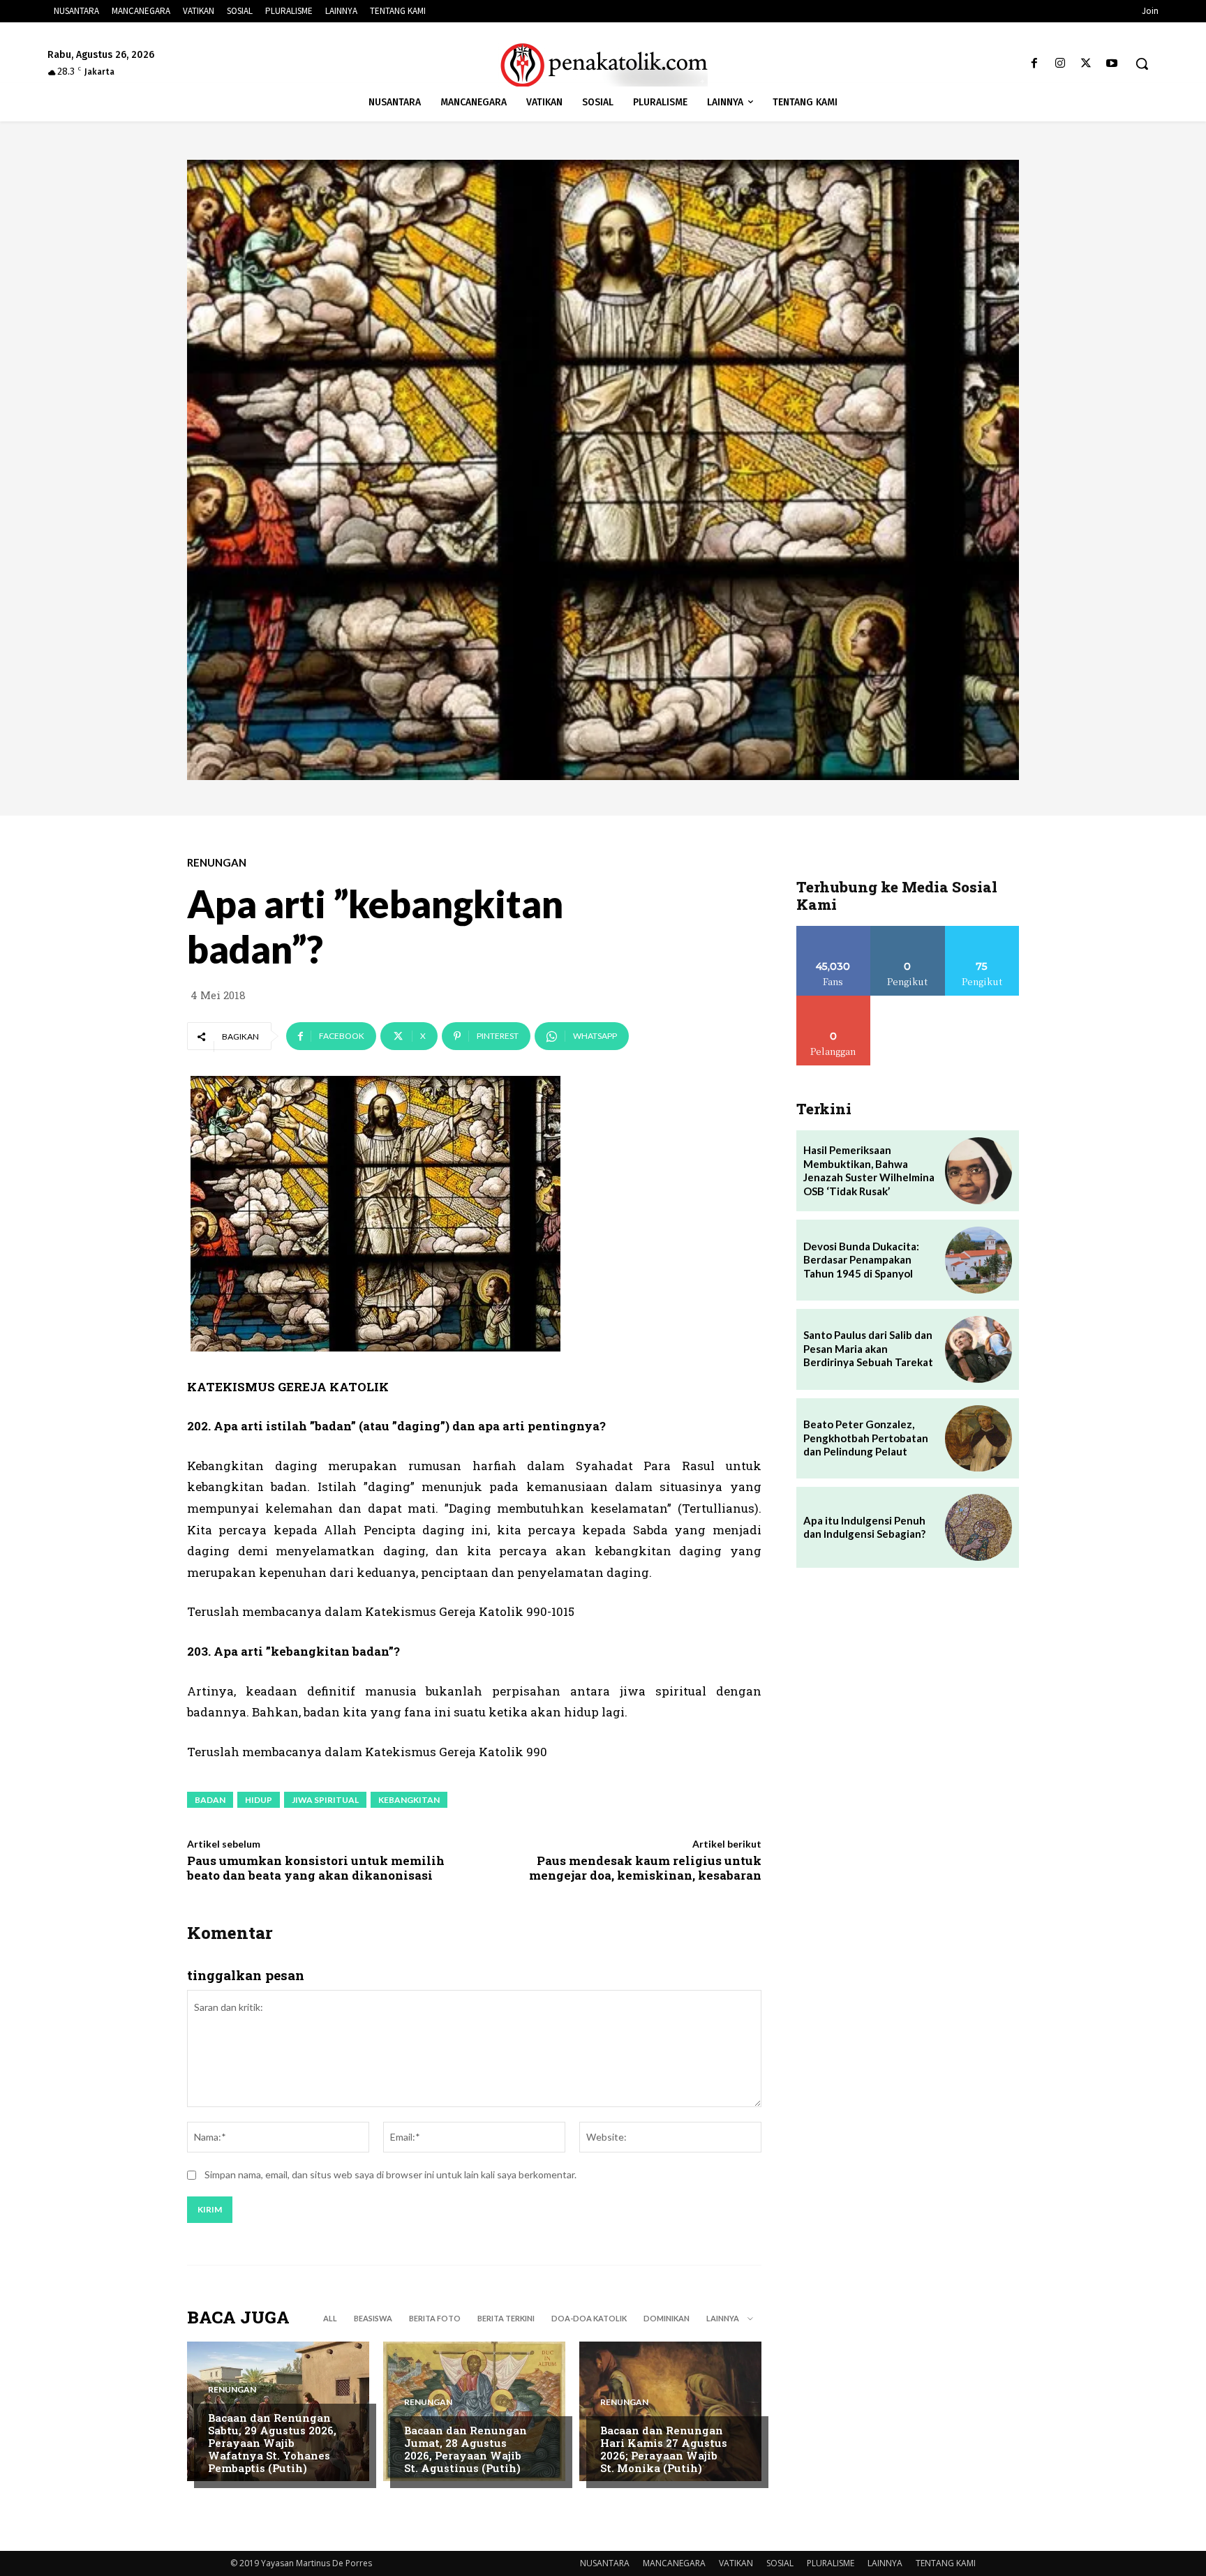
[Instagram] (1060, 64)
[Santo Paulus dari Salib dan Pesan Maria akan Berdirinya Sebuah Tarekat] (978, 1349)
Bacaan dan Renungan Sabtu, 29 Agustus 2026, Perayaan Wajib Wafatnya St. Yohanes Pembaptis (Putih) (272, 2443)
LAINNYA (885, 2563)
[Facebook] (1034, 64)
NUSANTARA (605, 2563)
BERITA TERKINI (506, 2318)
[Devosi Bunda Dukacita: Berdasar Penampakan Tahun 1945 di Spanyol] (978, 1260)
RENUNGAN (217, 863)
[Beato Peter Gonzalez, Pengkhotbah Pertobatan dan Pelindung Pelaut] (978, 1439)
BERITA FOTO (435, 2318)
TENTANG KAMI (946, 2563)
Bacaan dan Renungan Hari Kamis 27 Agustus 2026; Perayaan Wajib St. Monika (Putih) (664, 2449)
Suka (834, 931)
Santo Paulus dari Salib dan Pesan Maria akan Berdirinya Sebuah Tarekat (868, 1348)
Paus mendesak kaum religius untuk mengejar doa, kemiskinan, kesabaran (645, 1867)
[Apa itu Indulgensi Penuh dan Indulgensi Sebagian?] (978, 1527)
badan (210, 1800)
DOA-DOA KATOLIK (589, 2318)
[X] (1086, 64)
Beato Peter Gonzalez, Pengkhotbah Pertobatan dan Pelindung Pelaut (866, 1438)
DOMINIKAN (667, 2318)
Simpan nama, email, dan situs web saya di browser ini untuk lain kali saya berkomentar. (390, 2174)
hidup (259, 1800)
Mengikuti (908, 931)
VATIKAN (736, 2563)
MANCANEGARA (674, 2563)
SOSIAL (780, 2563)
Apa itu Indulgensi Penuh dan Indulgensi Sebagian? (864, 1527)
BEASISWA (373, 2318)
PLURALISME (831, 2563)
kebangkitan (409, 1800)
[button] (1142, 63)
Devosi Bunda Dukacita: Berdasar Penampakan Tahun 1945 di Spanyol (861, 1260)
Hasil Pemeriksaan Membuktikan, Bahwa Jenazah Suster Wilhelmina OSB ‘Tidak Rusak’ (869, 1170)
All (330, 2318)
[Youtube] (1112, 64)
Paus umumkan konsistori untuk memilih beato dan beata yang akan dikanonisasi (316, 1867)
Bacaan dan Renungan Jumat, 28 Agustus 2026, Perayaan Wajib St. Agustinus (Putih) (466, 2449)
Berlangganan (833, 1001)
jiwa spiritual (325, 1800)
